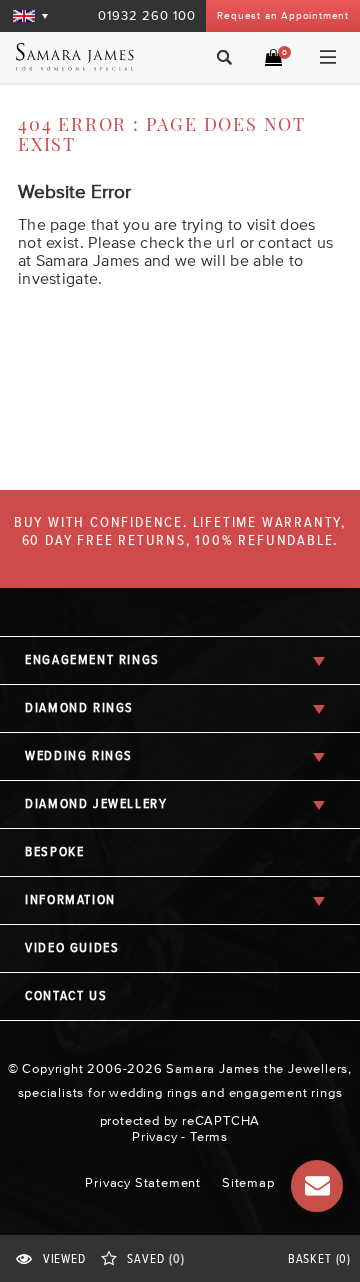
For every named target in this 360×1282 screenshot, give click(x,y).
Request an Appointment (283, 15)
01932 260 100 (147, 15)
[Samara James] (83, 57)
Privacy (155, 1136)
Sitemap (248, 1182)
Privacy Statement (143, 1182)
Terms (209, 1136)
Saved (155, 1259)
